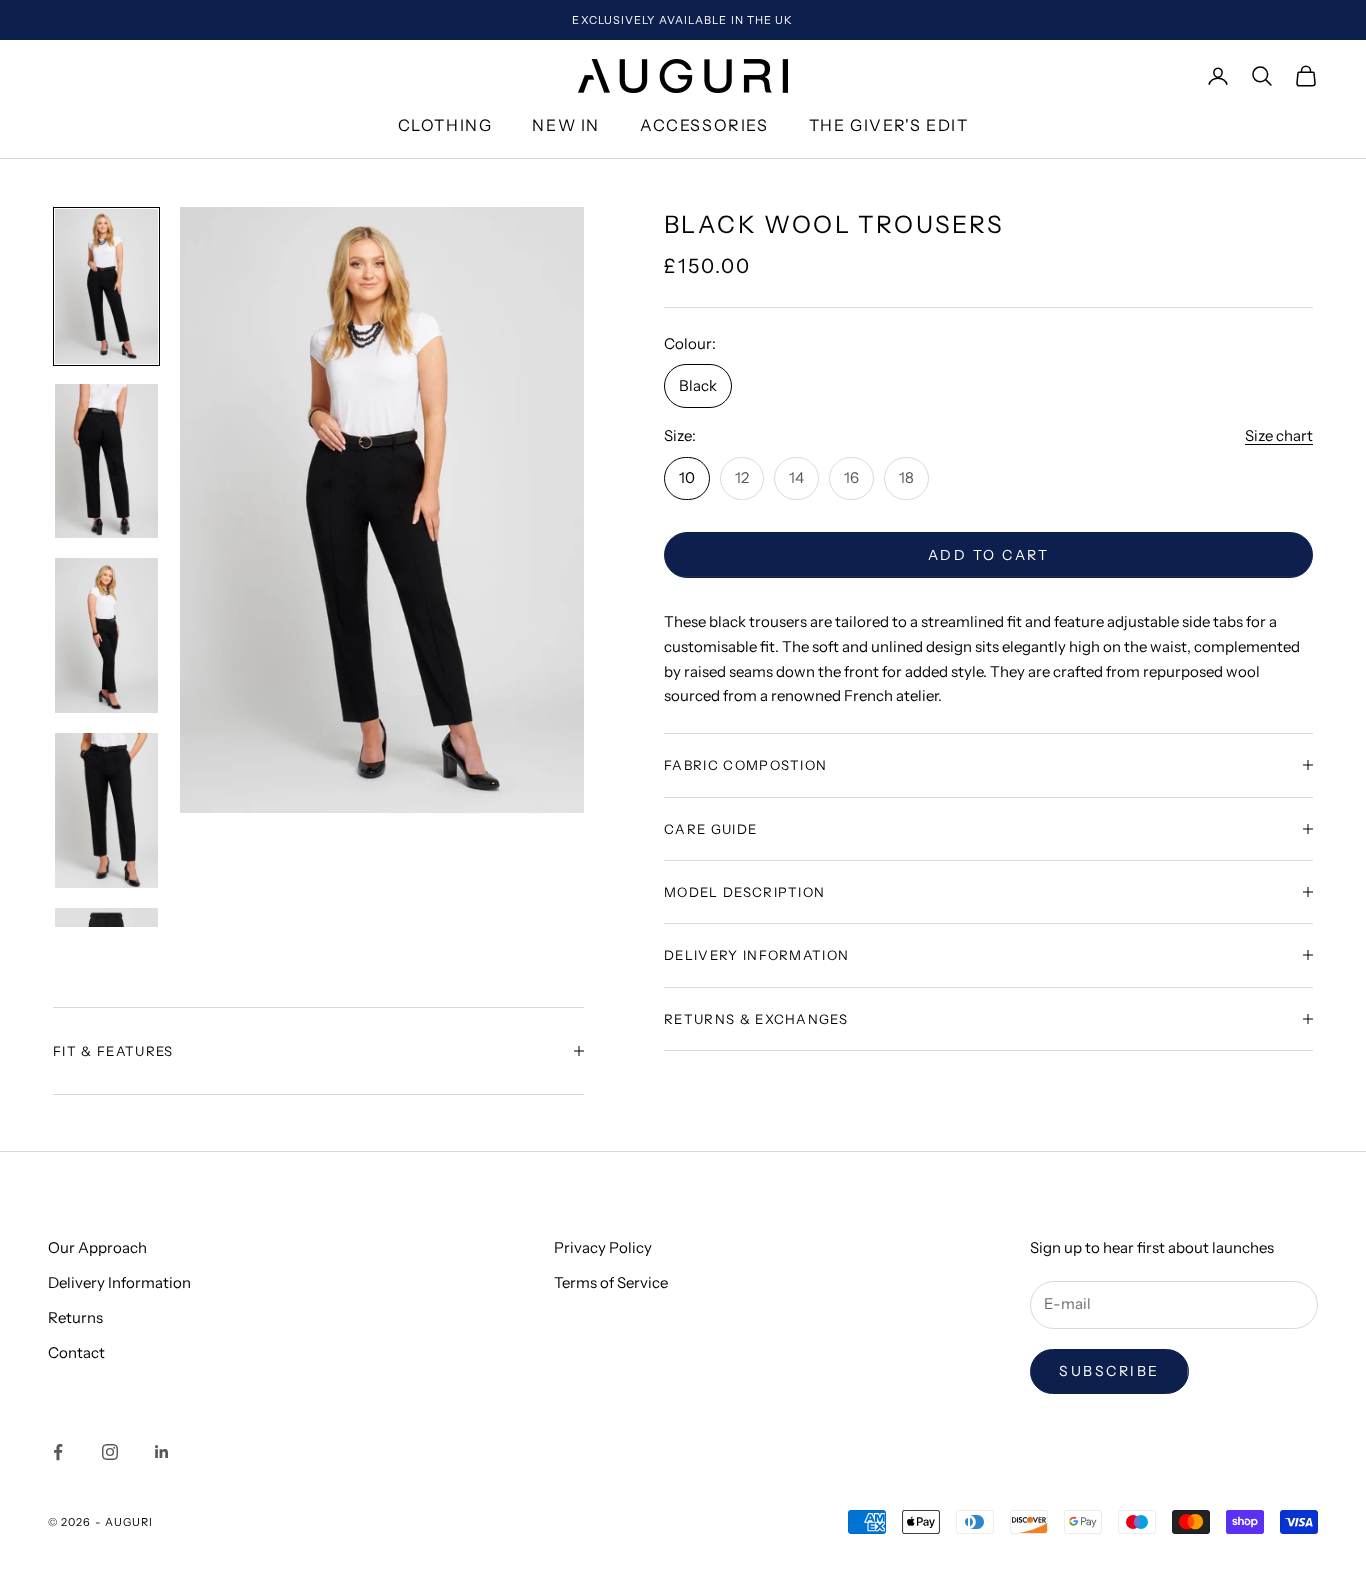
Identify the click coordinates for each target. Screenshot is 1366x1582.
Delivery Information (119, 1282)
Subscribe (1109, 1371)
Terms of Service (611, 1282)
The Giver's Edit (889, 126)
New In (566, 126)
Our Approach (97, 1247)
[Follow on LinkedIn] (162, 1452)
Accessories (704, 126)
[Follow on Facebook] (58, 1452)
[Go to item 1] (106, 286)
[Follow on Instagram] (110, 1452)
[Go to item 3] (106, 635)
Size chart (1279, 435)
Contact (76, 1352)
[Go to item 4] (106, 810)
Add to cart (989, 554)
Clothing (445, 126)
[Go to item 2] (106, 461)
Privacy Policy (603, 1247)
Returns (75, 1317)
